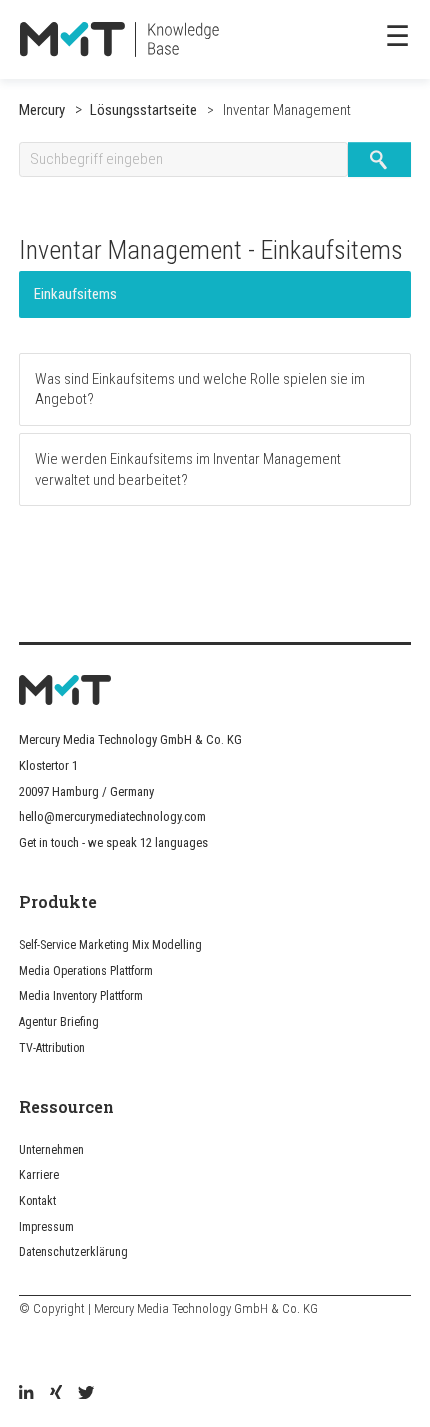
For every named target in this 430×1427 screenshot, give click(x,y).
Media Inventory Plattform (81, 996)
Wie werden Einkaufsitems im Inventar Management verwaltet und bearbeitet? (188, 469)
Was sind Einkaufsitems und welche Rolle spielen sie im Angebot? (200, 389)
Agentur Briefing (59, 1022)
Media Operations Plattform (86, 971)
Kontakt (37, 1201)
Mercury (42, 110)
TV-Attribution (52, 1048)
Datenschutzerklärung (73, 1252)
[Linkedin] (26, 1394)
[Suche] (379, 159)
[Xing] (56, 1394)
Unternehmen (51, 1150)
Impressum (46, 1227)
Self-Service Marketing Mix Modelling (110, 945)
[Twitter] (86, 1394)
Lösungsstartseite (143, 110)
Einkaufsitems (75, 294)
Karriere (39, 1175)
